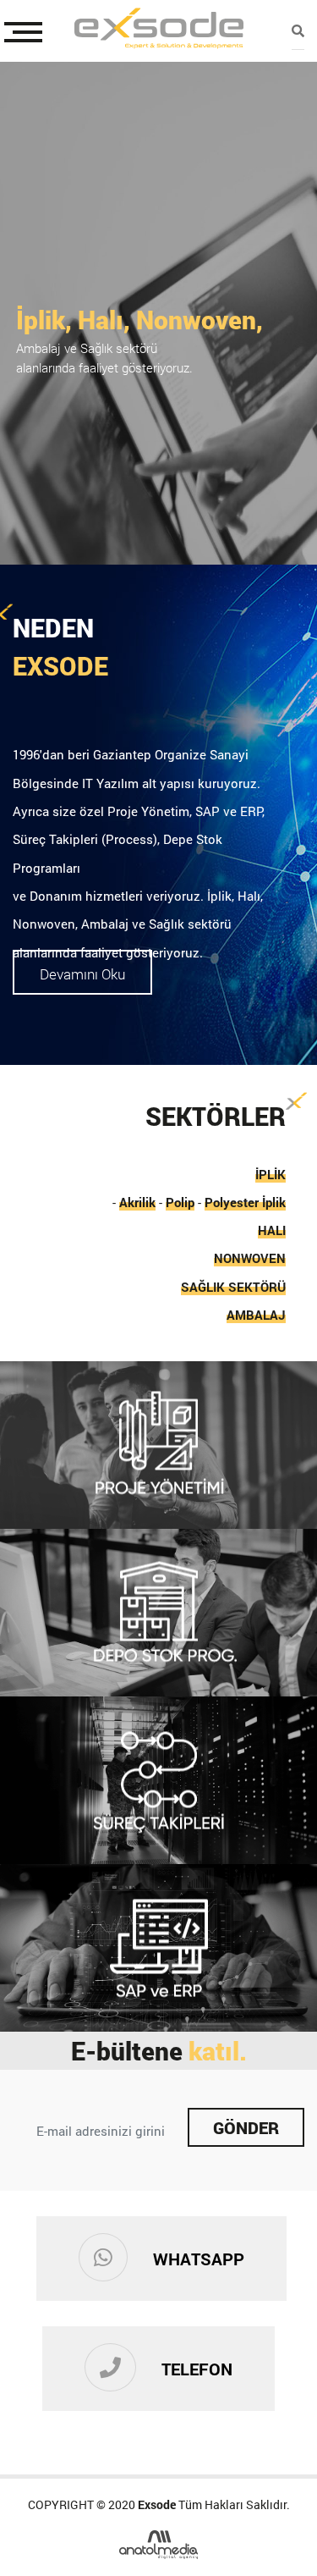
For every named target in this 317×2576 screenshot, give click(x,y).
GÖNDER (246, 2127)
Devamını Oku (82, 974)
